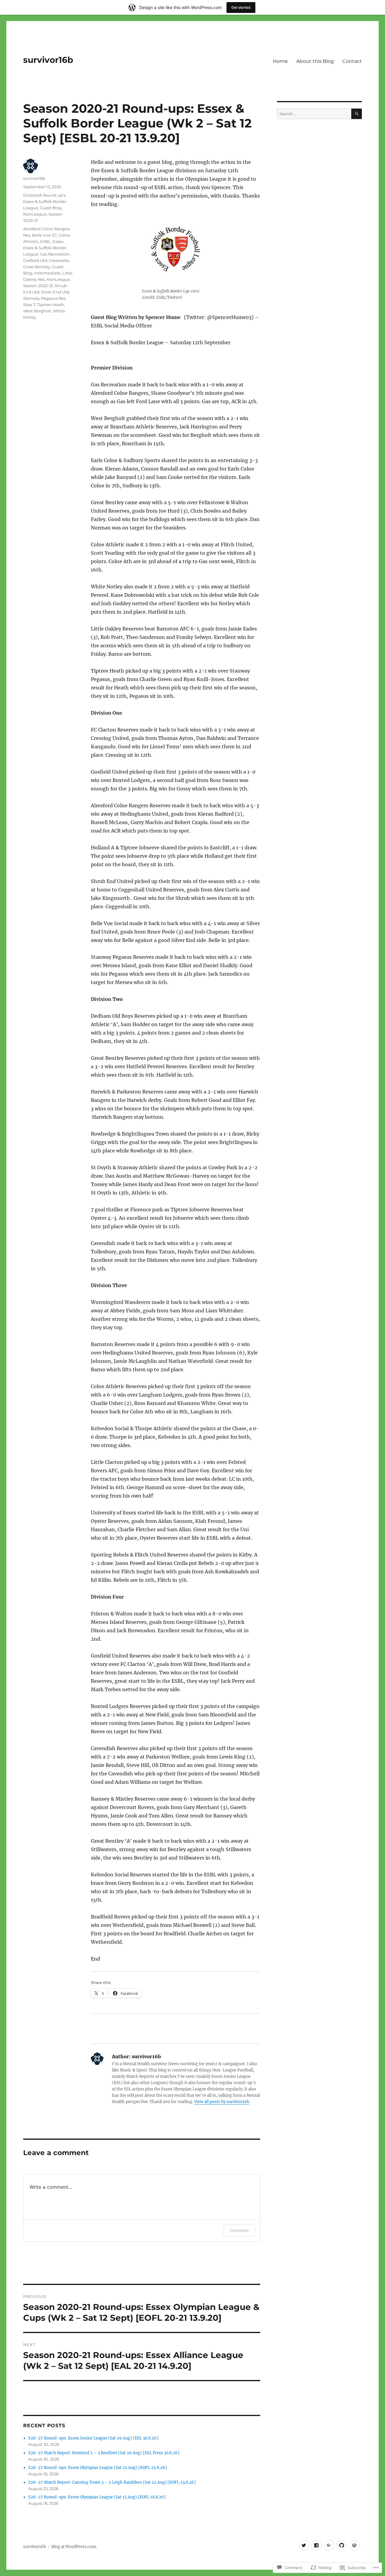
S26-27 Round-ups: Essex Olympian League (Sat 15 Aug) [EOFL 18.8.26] (97, 2497)
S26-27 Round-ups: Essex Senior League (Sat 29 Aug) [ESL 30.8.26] (93, 2438)
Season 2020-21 (38, 286)
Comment (239, 2230)
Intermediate (47, 273)
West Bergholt (37, 311)
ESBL (46, 241)
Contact (352, 61)
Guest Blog (51, 208)
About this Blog (315, 61)
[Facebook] (317, 2545)
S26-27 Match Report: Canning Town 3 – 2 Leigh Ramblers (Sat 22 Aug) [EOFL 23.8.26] (112, 2482)
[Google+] (329, 2545)
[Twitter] (304, 2545)
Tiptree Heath (51, 305)
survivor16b (48, 60)
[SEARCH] (357, 114)
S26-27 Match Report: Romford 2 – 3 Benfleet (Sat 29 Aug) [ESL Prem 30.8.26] (104, 2453)
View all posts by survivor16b (222, 2102)
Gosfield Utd (35, 260)
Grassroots (59, 260)
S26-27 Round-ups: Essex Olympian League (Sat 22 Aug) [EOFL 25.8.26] (98, 2468)
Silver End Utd (55, 292)
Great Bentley (37, 267)
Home (280, 61)
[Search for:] (314, 114)
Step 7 (29, 305)
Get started (241, 7)
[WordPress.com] (354, 2545)
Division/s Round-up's (44, 195)
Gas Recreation (55, 254)
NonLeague (35, 214)
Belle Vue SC (44, 235)
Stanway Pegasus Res (44, 298)
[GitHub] (342, 2545)
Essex (58, 241)
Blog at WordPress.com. (74, 2547)
